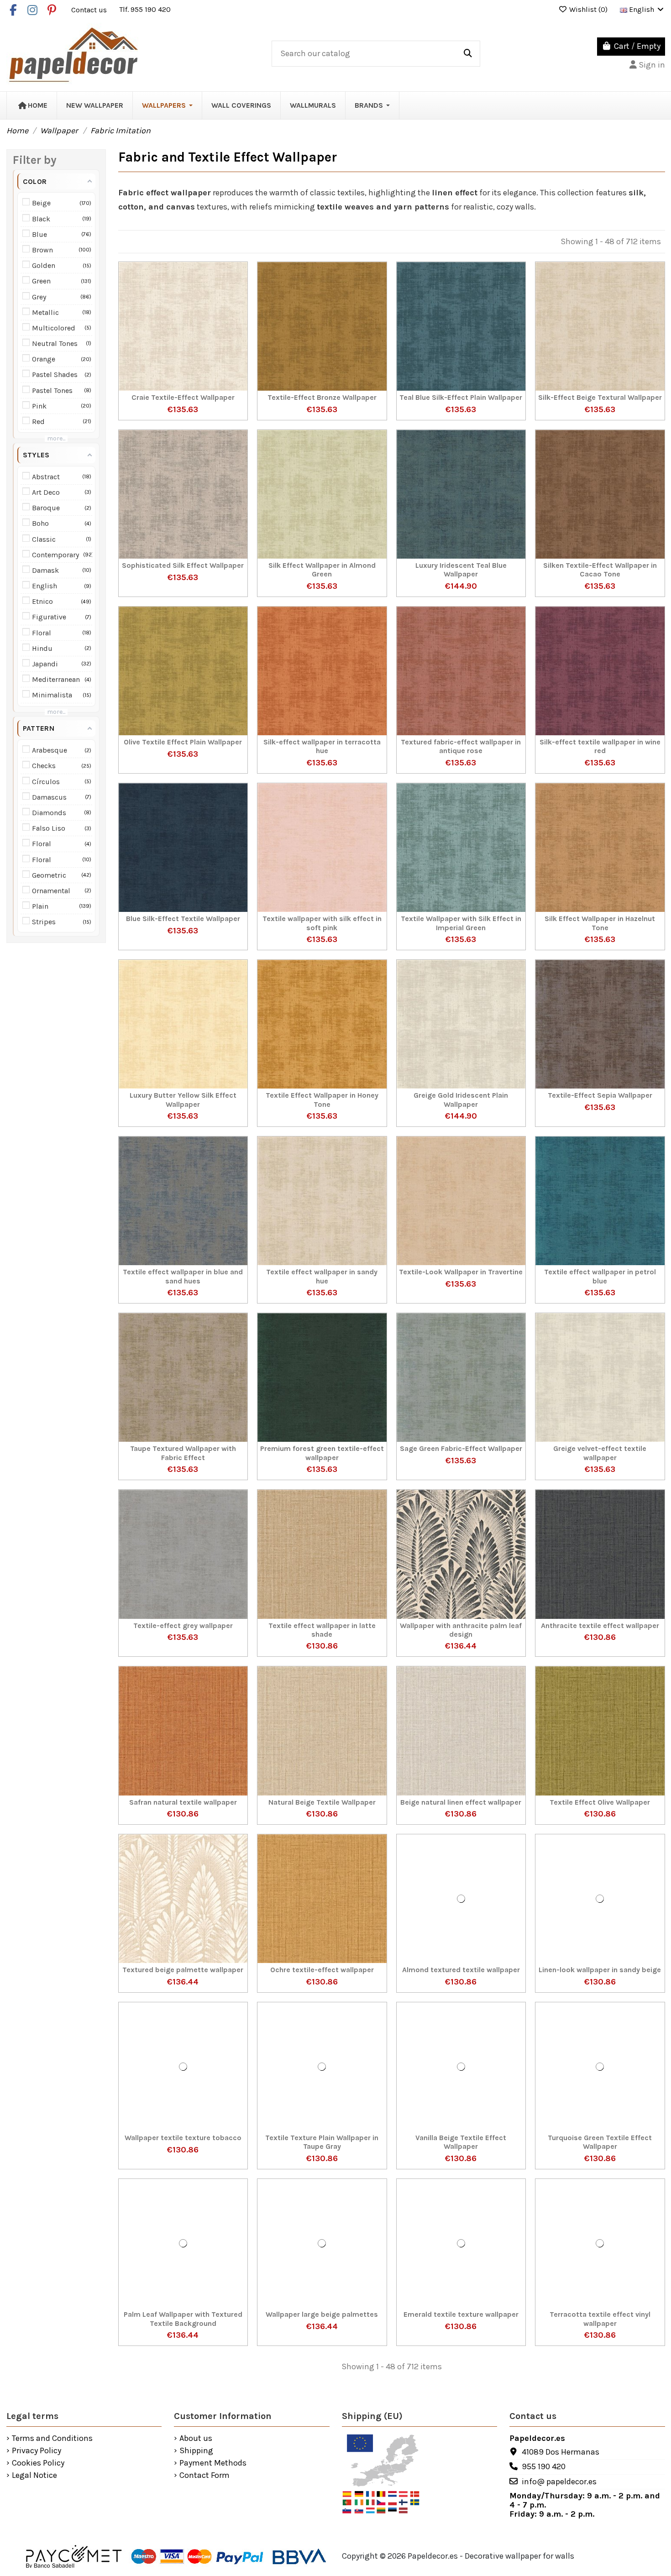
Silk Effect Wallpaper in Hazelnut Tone (600, 923)
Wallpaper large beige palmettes (322, 2314)
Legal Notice (34, 2476)
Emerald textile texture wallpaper (461, 2314)
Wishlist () (588, 9)
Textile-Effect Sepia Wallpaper (600, 1095)
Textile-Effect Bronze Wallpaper (322, 397)
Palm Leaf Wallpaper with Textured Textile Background (183, 2319)
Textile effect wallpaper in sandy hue (322, 1276)
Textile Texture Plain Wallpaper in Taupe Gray (322, 2142)
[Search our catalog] (468, 54)
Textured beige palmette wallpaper (183, 1970)
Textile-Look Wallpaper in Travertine (461, 1272)
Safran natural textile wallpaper (183, 1802)
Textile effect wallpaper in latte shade (322, 1630)
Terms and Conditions (52, 2439)
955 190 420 (544, 2466)
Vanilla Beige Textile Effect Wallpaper (461, 2142)
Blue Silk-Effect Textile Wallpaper (183, 919)
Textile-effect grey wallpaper (183, 1626)
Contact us (90, 9)
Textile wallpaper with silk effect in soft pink (322, 923)
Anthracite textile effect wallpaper (600, 1626)
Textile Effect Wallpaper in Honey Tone (322, 1100)
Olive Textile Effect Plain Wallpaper (183, 742)
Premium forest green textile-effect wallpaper (322, 1453)
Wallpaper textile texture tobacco (183, 2138)
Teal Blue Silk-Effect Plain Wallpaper (461, 397)
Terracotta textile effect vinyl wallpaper (600, 2319)
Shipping (196, 2451)
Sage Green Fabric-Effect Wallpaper (461, 1448)
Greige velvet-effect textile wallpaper (600, 1453)
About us (196, 2439)
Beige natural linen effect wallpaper (461, 1802)
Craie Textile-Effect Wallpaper (183, 397)
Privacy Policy (37, 2451)
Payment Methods (213, 2463)
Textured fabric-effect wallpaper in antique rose (461, 746)
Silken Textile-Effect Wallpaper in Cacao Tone (600, 570)
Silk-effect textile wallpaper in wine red (600, 746)
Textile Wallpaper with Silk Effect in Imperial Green (461, 923)
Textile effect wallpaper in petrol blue (600, 1276)
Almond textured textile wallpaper (461, 1970)
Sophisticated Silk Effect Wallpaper (183, 565)
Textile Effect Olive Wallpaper (600, 1802)
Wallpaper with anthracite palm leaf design (461, 1630)
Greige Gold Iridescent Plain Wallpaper (461, 1100)
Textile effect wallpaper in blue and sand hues (183, 1276)
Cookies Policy (38, 2463)
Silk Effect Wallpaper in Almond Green (322, 570)
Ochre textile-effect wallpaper (322, 1970)
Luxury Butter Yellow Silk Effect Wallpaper (183, 1100)
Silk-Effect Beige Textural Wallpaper (600, 397)
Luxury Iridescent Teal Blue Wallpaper (461, 570)
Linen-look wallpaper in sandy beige (600, 1970)
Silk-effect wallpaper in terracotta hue (322, 746)
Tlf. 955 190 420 (145, 9)
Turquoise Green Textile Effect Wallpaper (600, 2142)
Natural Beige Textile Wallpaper (322, 1802)
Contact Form (204, 2476)
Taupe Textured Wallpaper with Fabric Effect (183, 1453)
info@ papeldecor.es (559, 2482)
